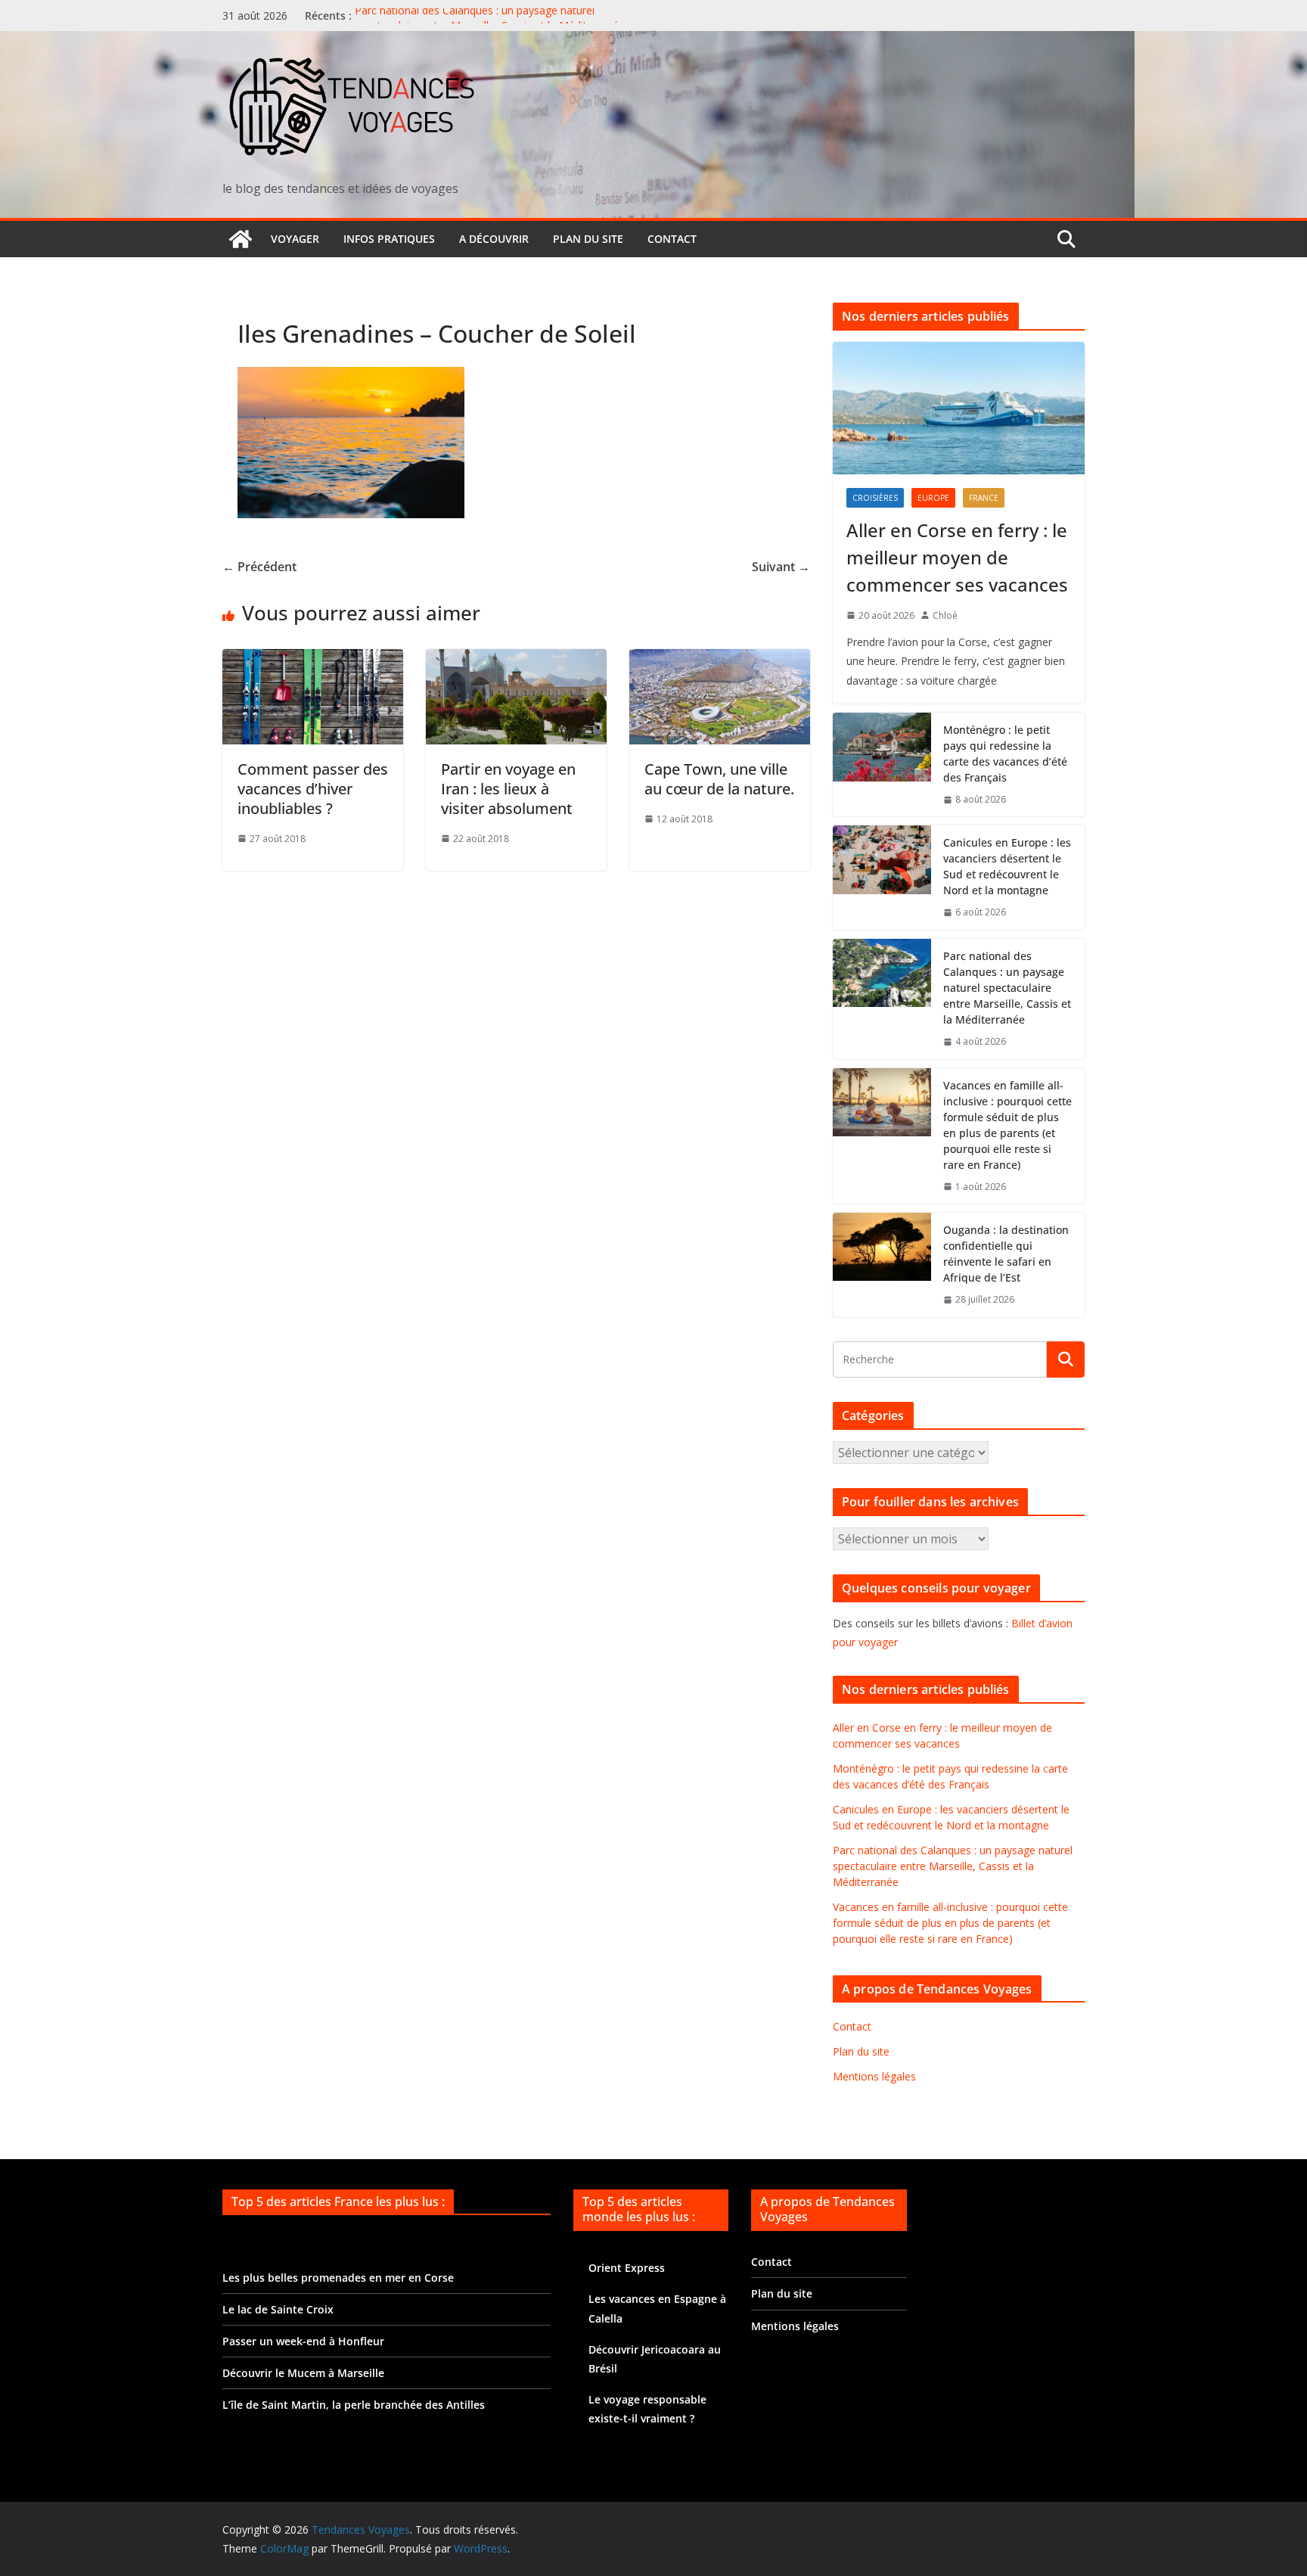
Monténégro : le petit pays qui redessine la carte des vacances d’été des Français (1005, 754)
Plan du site (588, 239)
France (984, 498)
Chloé (945, 615)
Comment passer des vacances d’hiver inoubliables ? (313, 789)
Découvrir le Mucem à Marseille (303, 2373)
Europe (933, 498)
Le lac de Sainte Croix (278, 2309)
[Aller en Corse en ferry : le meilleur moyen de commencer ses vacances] (959, 408)
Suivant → (781, 567)
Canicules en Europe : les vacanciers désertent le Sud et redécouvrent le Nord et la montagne (1007, 866)
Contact (672, 239)
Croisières (875, 498)
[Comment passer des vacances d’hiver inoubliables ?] (313, 660)
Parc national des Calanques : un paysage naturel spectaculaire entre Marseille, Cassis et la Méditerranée (490, 23)
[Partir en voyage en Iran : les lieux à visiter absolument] (516, 660)
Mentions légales (874, 2076)
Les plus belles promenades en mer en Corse (338, 2278)
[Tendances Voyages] (241, 239)
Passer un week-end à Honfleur (303, 2341)
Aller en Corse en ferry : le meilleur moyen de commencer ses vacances (957, 557)
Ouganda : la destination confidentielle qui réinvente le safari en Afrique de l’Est (1006, 1254)
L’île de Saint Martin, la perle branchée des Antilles (354, 2405)
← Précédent (259, 567)
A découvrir (494, 239)
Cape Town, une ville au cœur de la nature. (719, 779)
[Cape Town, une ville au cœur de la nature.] (720, 660)
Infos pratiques (389, 239)
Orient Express (627, 2268)
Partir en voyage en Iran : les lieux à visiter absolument (508, 789)
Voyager (295, 239)
